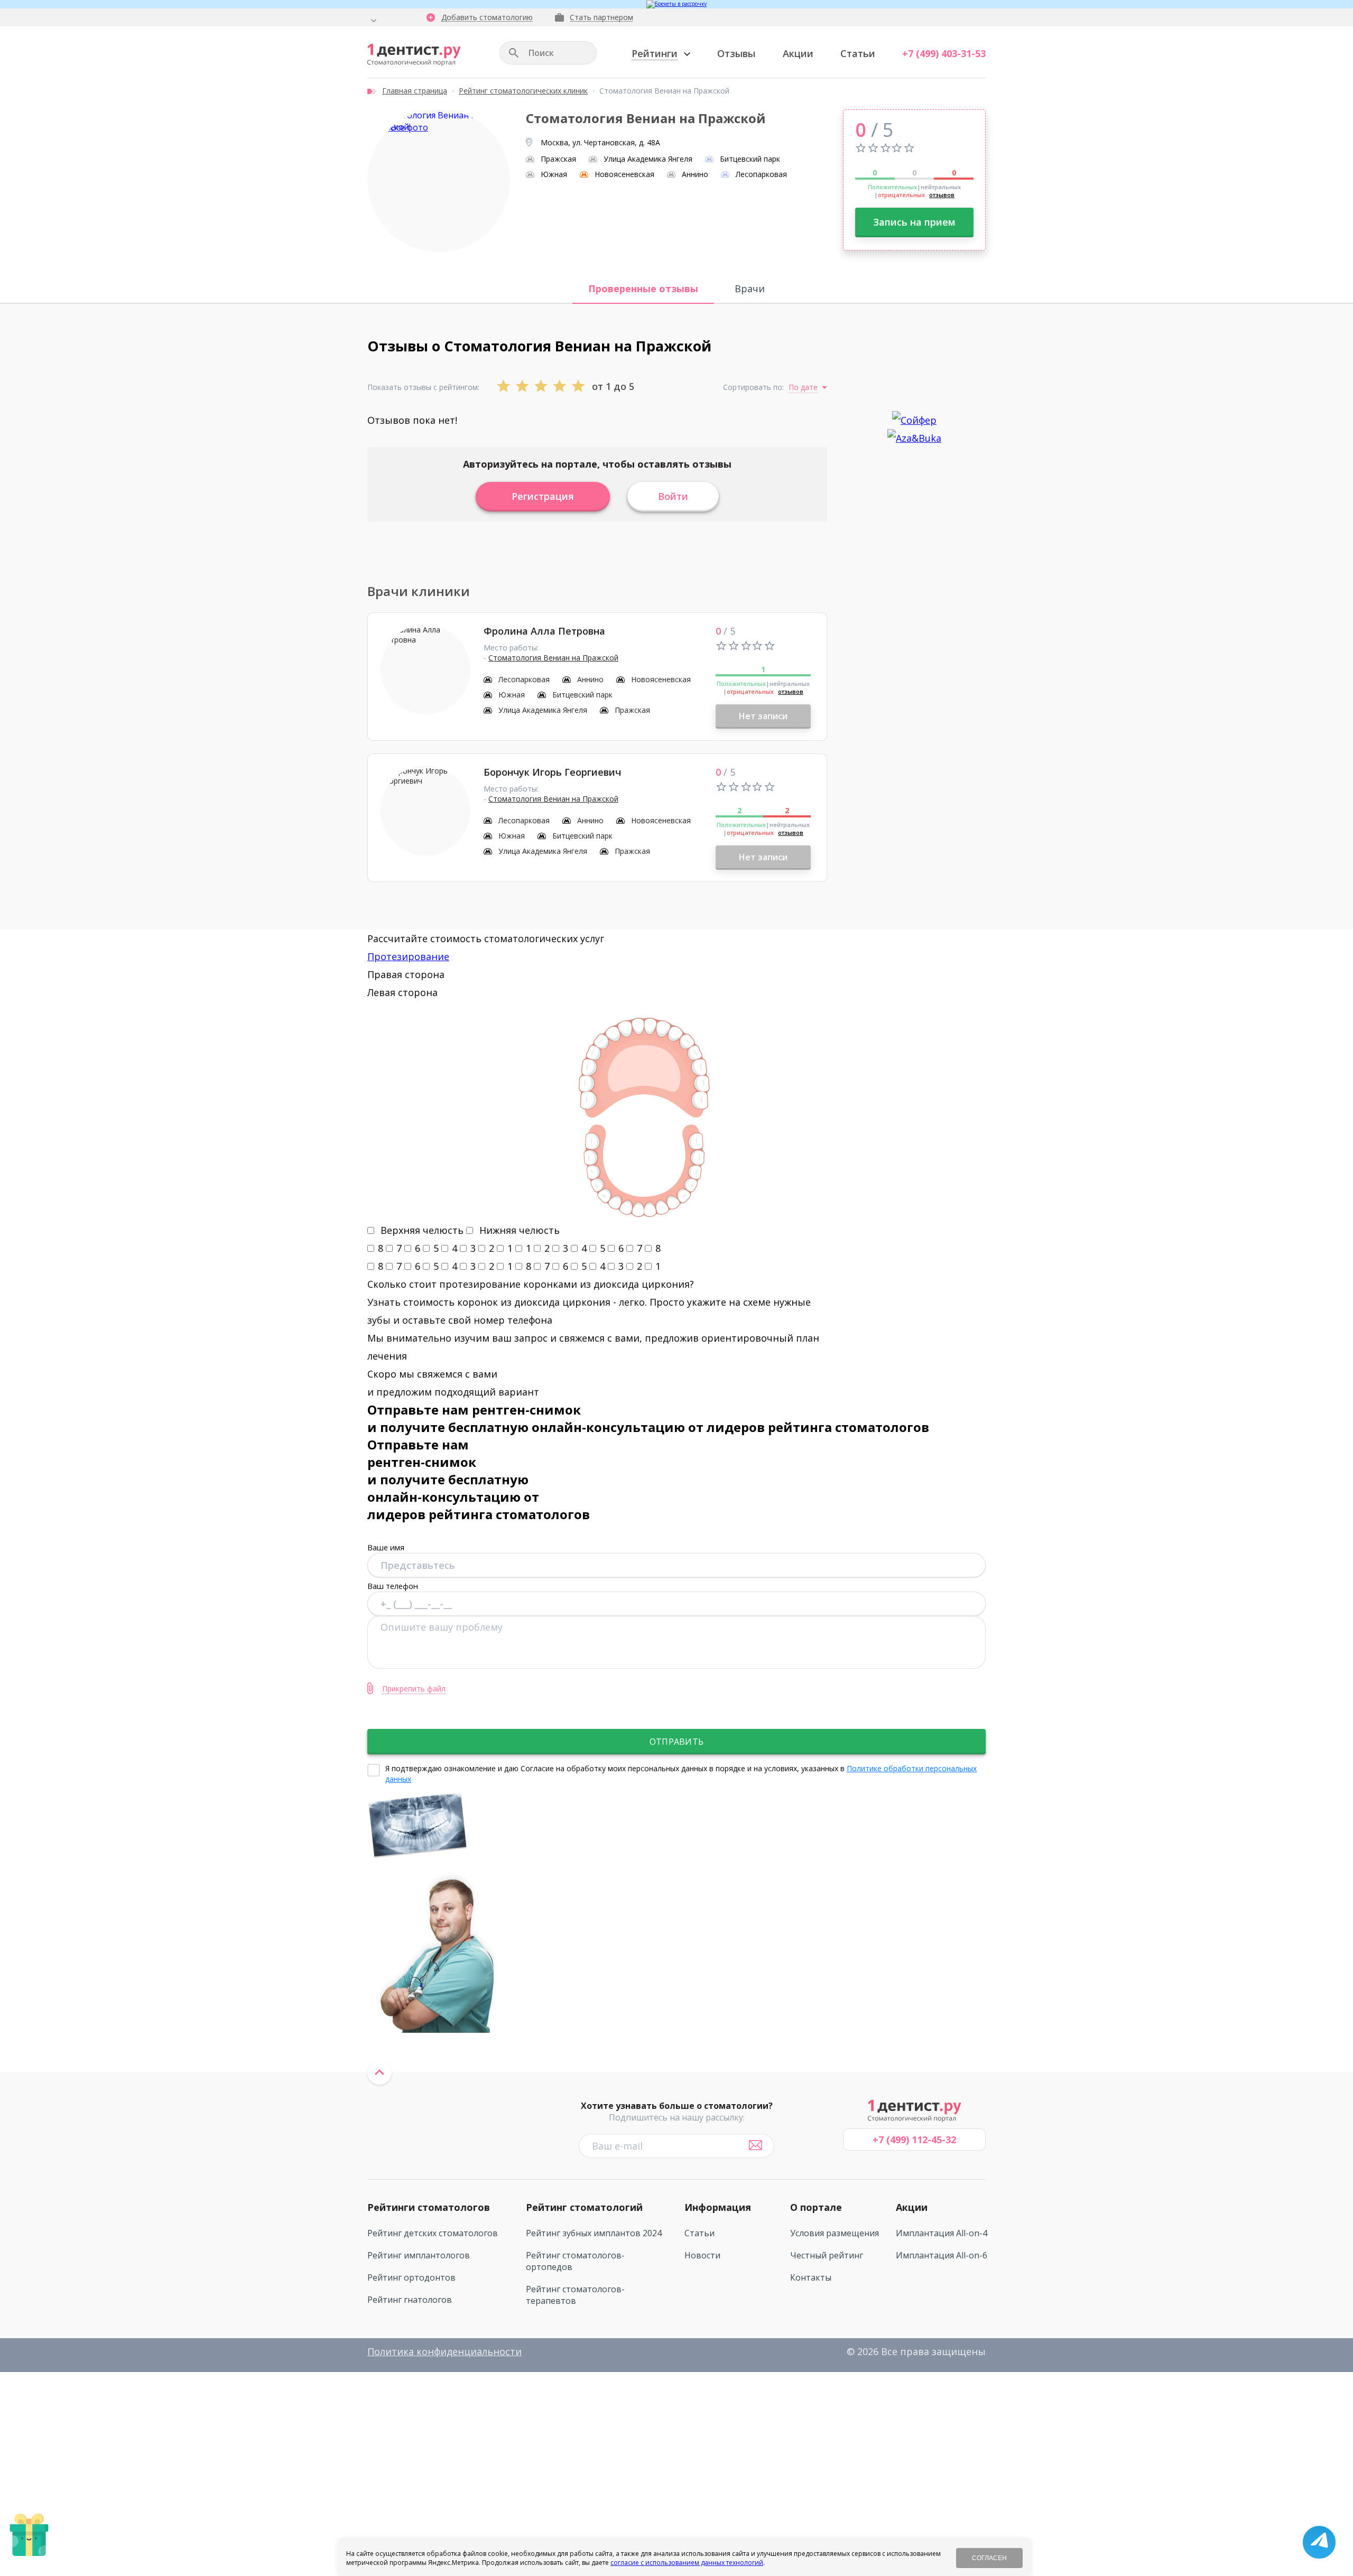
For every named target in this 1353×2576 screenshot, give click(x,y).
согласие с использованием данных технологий (687, 2563)
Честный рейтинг (827, 2255)
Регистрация (543, 496)
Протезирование (408, 956)
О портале (816, 2207)
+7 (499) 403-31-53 (944, 53)
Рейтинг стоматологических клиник (523, 91)
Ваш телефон (393, 1586)
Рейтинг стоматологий (584, 2207)
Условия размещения (835, 2233)
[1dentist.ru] (414, 55)
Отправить (676, 1742)
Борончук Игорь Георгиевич (552, 772)
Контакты (811, 2277)
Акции (798, 53)
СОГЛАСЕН (989, 2558)
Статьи (858, 53)
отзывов (942, 195)
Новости (702, 2255)
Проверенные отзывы (643, 289)
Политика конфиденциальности (444, 2351)
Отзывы (736, 53)
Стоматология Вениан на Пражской (553, 658)
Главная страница (415, 91)
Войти (673, 496)
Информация (718, 2207)
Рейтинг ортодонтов (411, 2277)
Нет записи (763, 716)
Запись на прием (914, 222)
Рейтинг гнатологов (410, 2300)
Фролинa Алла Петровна (544, 631)
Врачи (750, 289)
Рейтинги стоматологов (429, 2207)
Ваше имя (386, 1547)
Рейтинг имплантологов (419, 2255)
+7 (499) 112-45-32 (914, 2140)
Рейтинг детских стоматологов (433, 2233)
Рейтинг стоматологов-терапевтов (575, 2295)
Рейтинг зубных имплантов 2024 (594, 2233)
